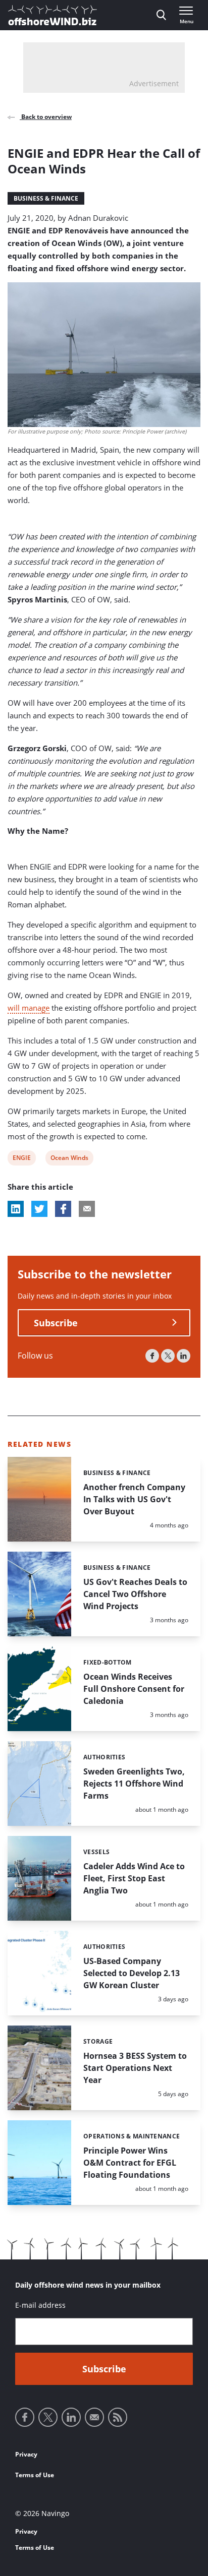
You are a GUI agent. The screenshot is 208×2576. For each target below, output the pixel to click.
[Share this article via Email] (87, 1209)
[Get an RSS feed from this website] (118, 2417)
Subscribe (56, 1323)
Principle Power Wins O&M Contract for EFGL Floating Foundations (130, 2163)
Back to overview (46, 117)
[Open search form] (161, 15)
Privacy (26, 2454)
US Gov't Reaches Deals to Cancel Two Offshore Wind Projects (135, 1594)
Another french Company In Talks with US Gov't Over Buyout (134, 1499)
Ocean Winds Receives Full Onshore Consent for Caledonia (134, 1689)
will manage (29, 1008)
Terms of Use (35, 2475)
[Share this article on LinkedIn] (16, 1209)
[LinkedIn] (184, 1356)
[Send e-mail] (94, 2417)
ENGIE (21, 1159)
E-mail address (40, 2305)
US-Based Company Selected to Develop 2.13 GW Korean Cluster (132, 1973)
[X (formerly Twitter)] (168, 1356)
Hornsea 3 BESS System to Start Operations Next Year (135, 2068)
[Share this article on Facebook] (63, 1209)
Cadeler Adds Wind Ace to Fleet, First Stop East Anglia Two (134, 1878)
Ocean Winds (69, 1159)
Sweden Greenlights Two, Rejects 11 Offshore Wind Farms (134, 1784)
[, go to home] (53, 15)
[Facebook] (152, 1356)
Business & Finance (46, 198)
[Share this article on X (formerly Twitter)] (39, 1209)
